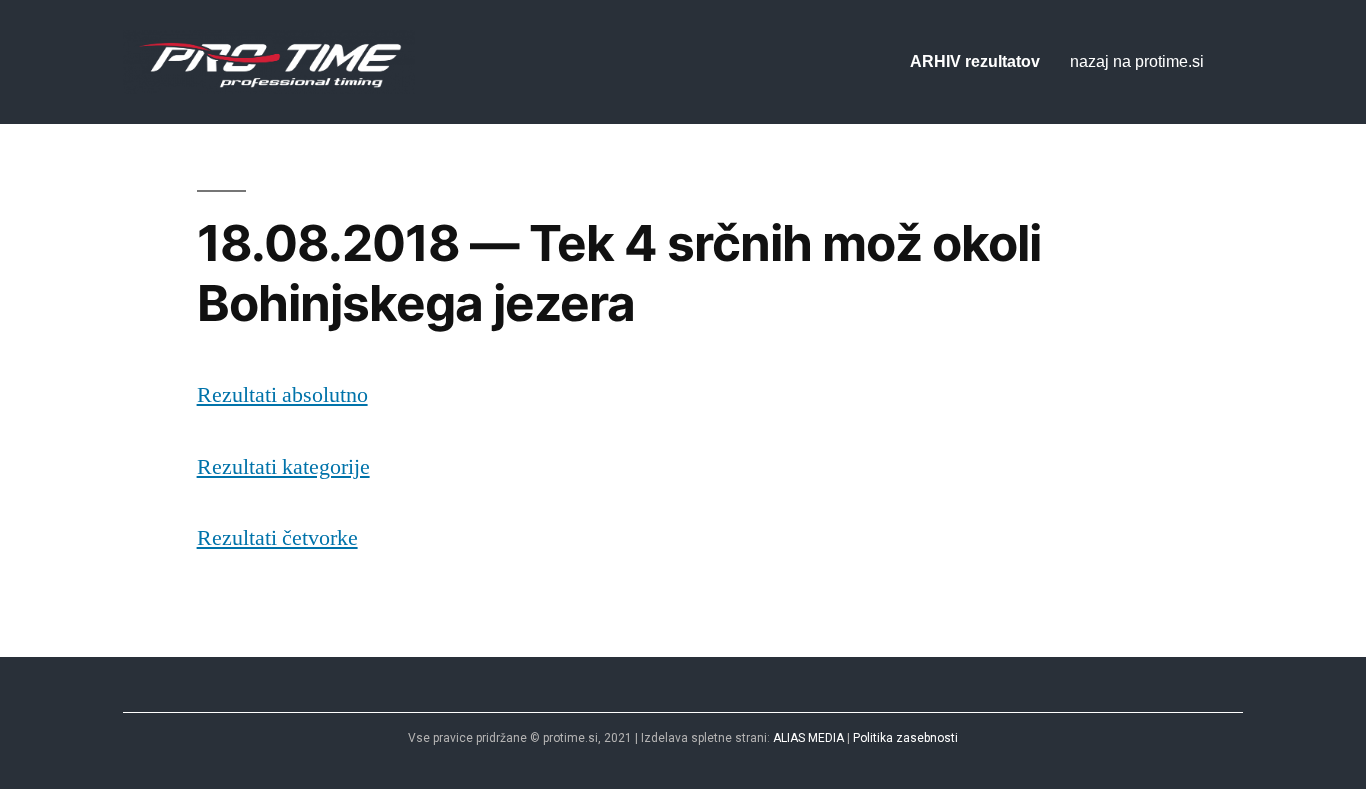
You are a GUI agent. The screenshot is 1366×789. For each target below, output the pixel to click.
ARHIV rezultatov (975, 61)
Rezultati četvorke (277, 538)
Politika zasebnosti (905, 738)
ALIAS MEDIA (808, 738)
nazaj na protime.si (1137, 61)
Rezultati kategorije (283, 467)
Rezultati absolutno (282, 395)
